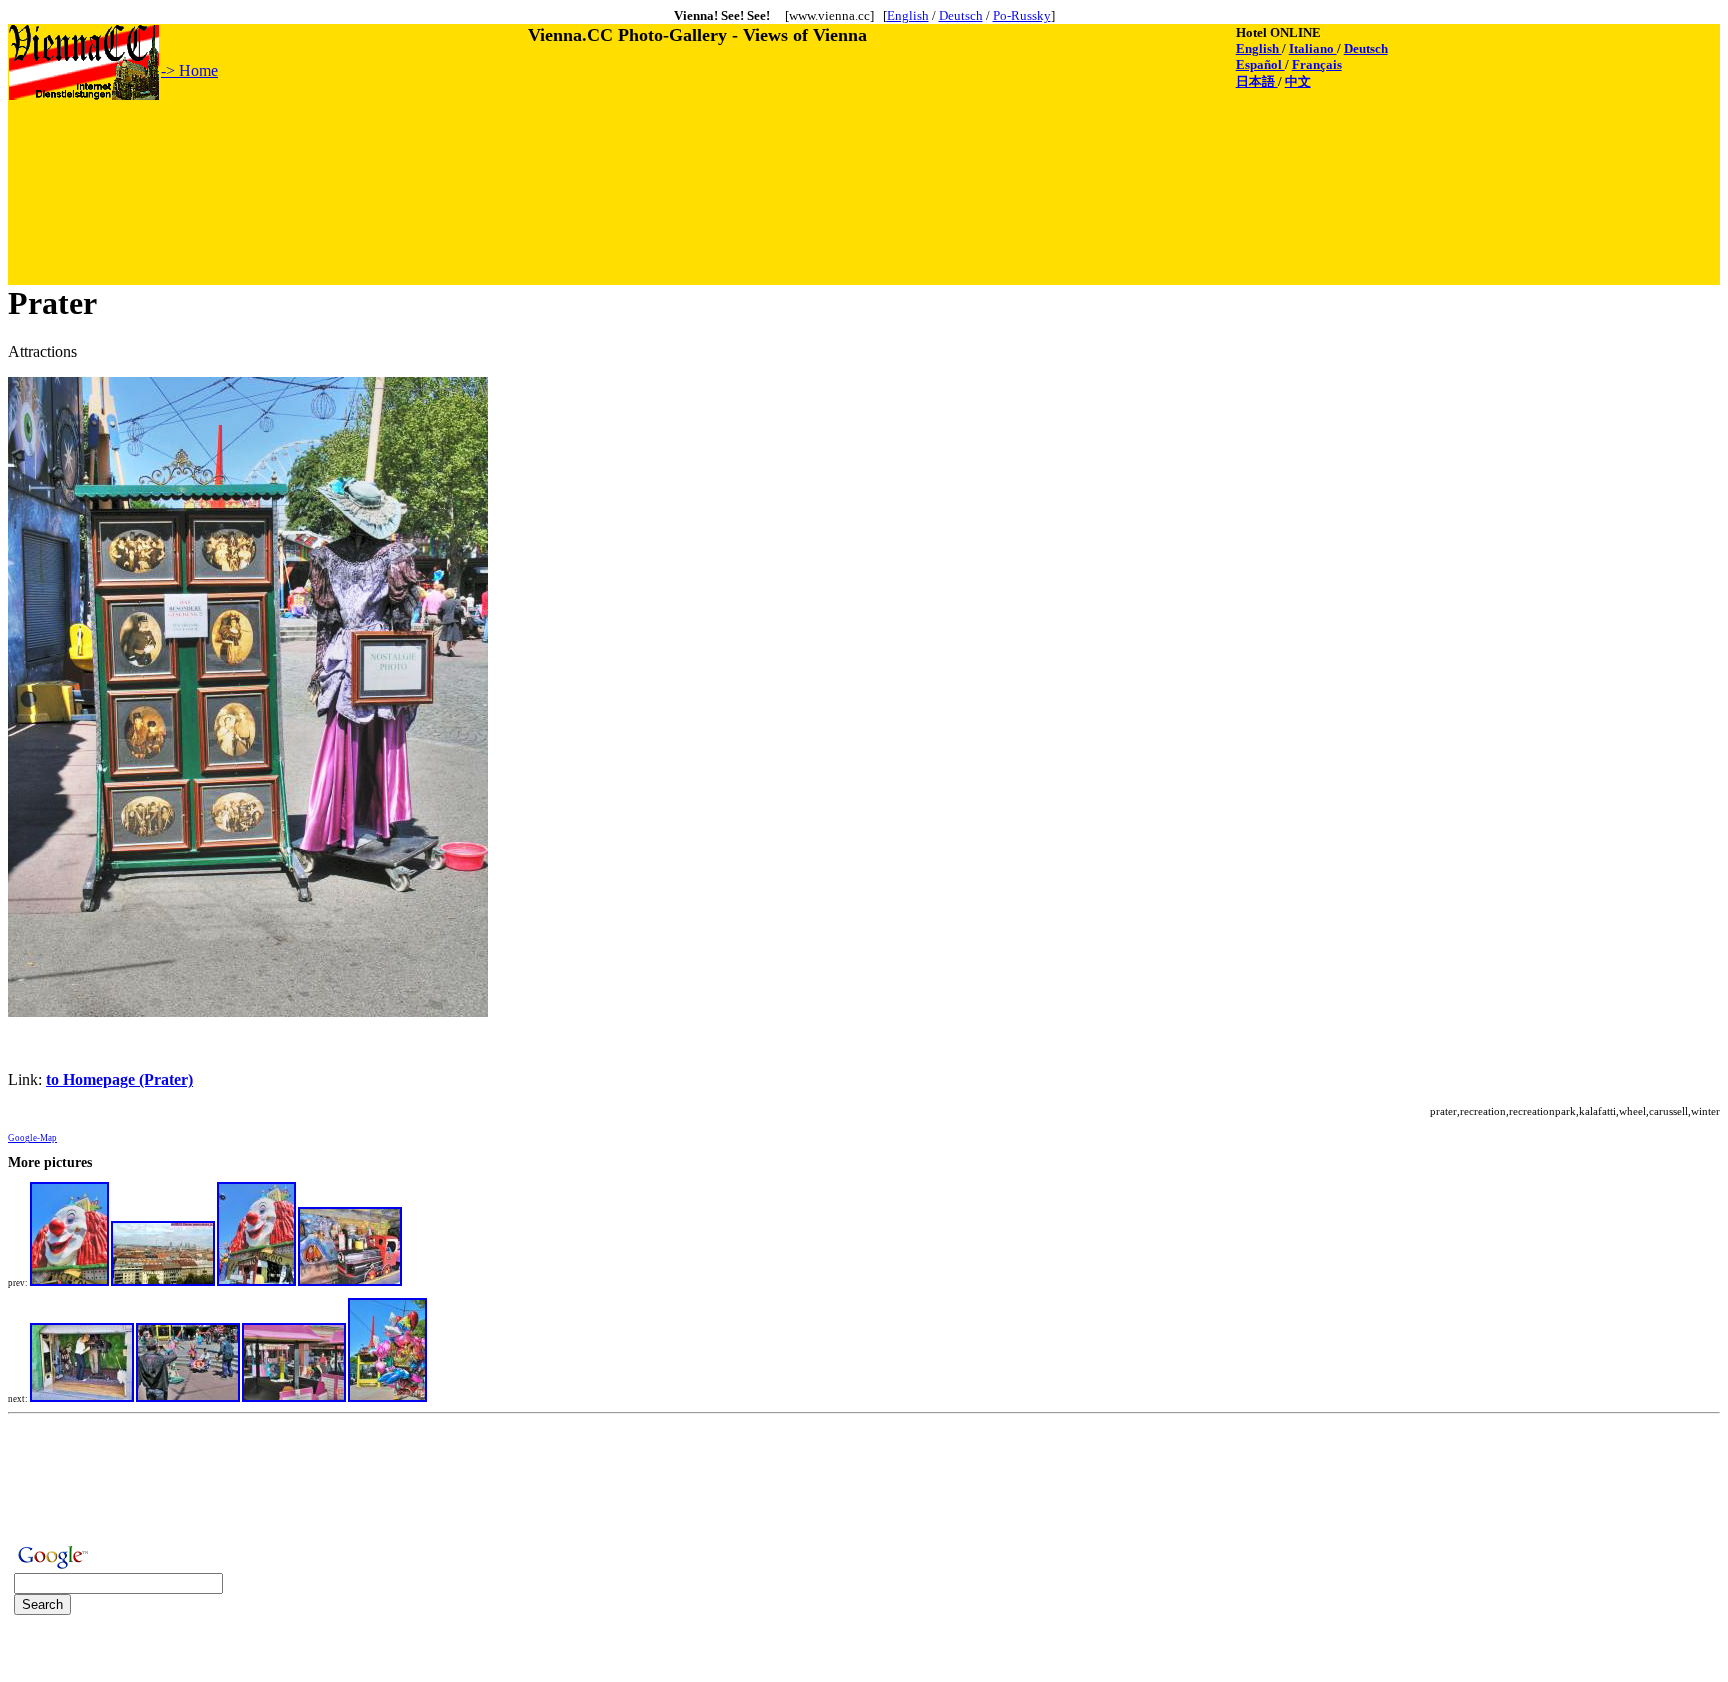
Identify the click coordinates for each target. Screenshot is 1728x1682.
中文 (1298, 81)
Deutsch (961, 15)
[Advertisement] (373, 147)
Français (1317, 64)
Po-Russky (1022, 15)
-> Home (189, 70)
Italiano (1313, 48)
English (908, 15)
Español (1260, 64)
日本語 (1257, 81)
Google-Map (32, 1138)
